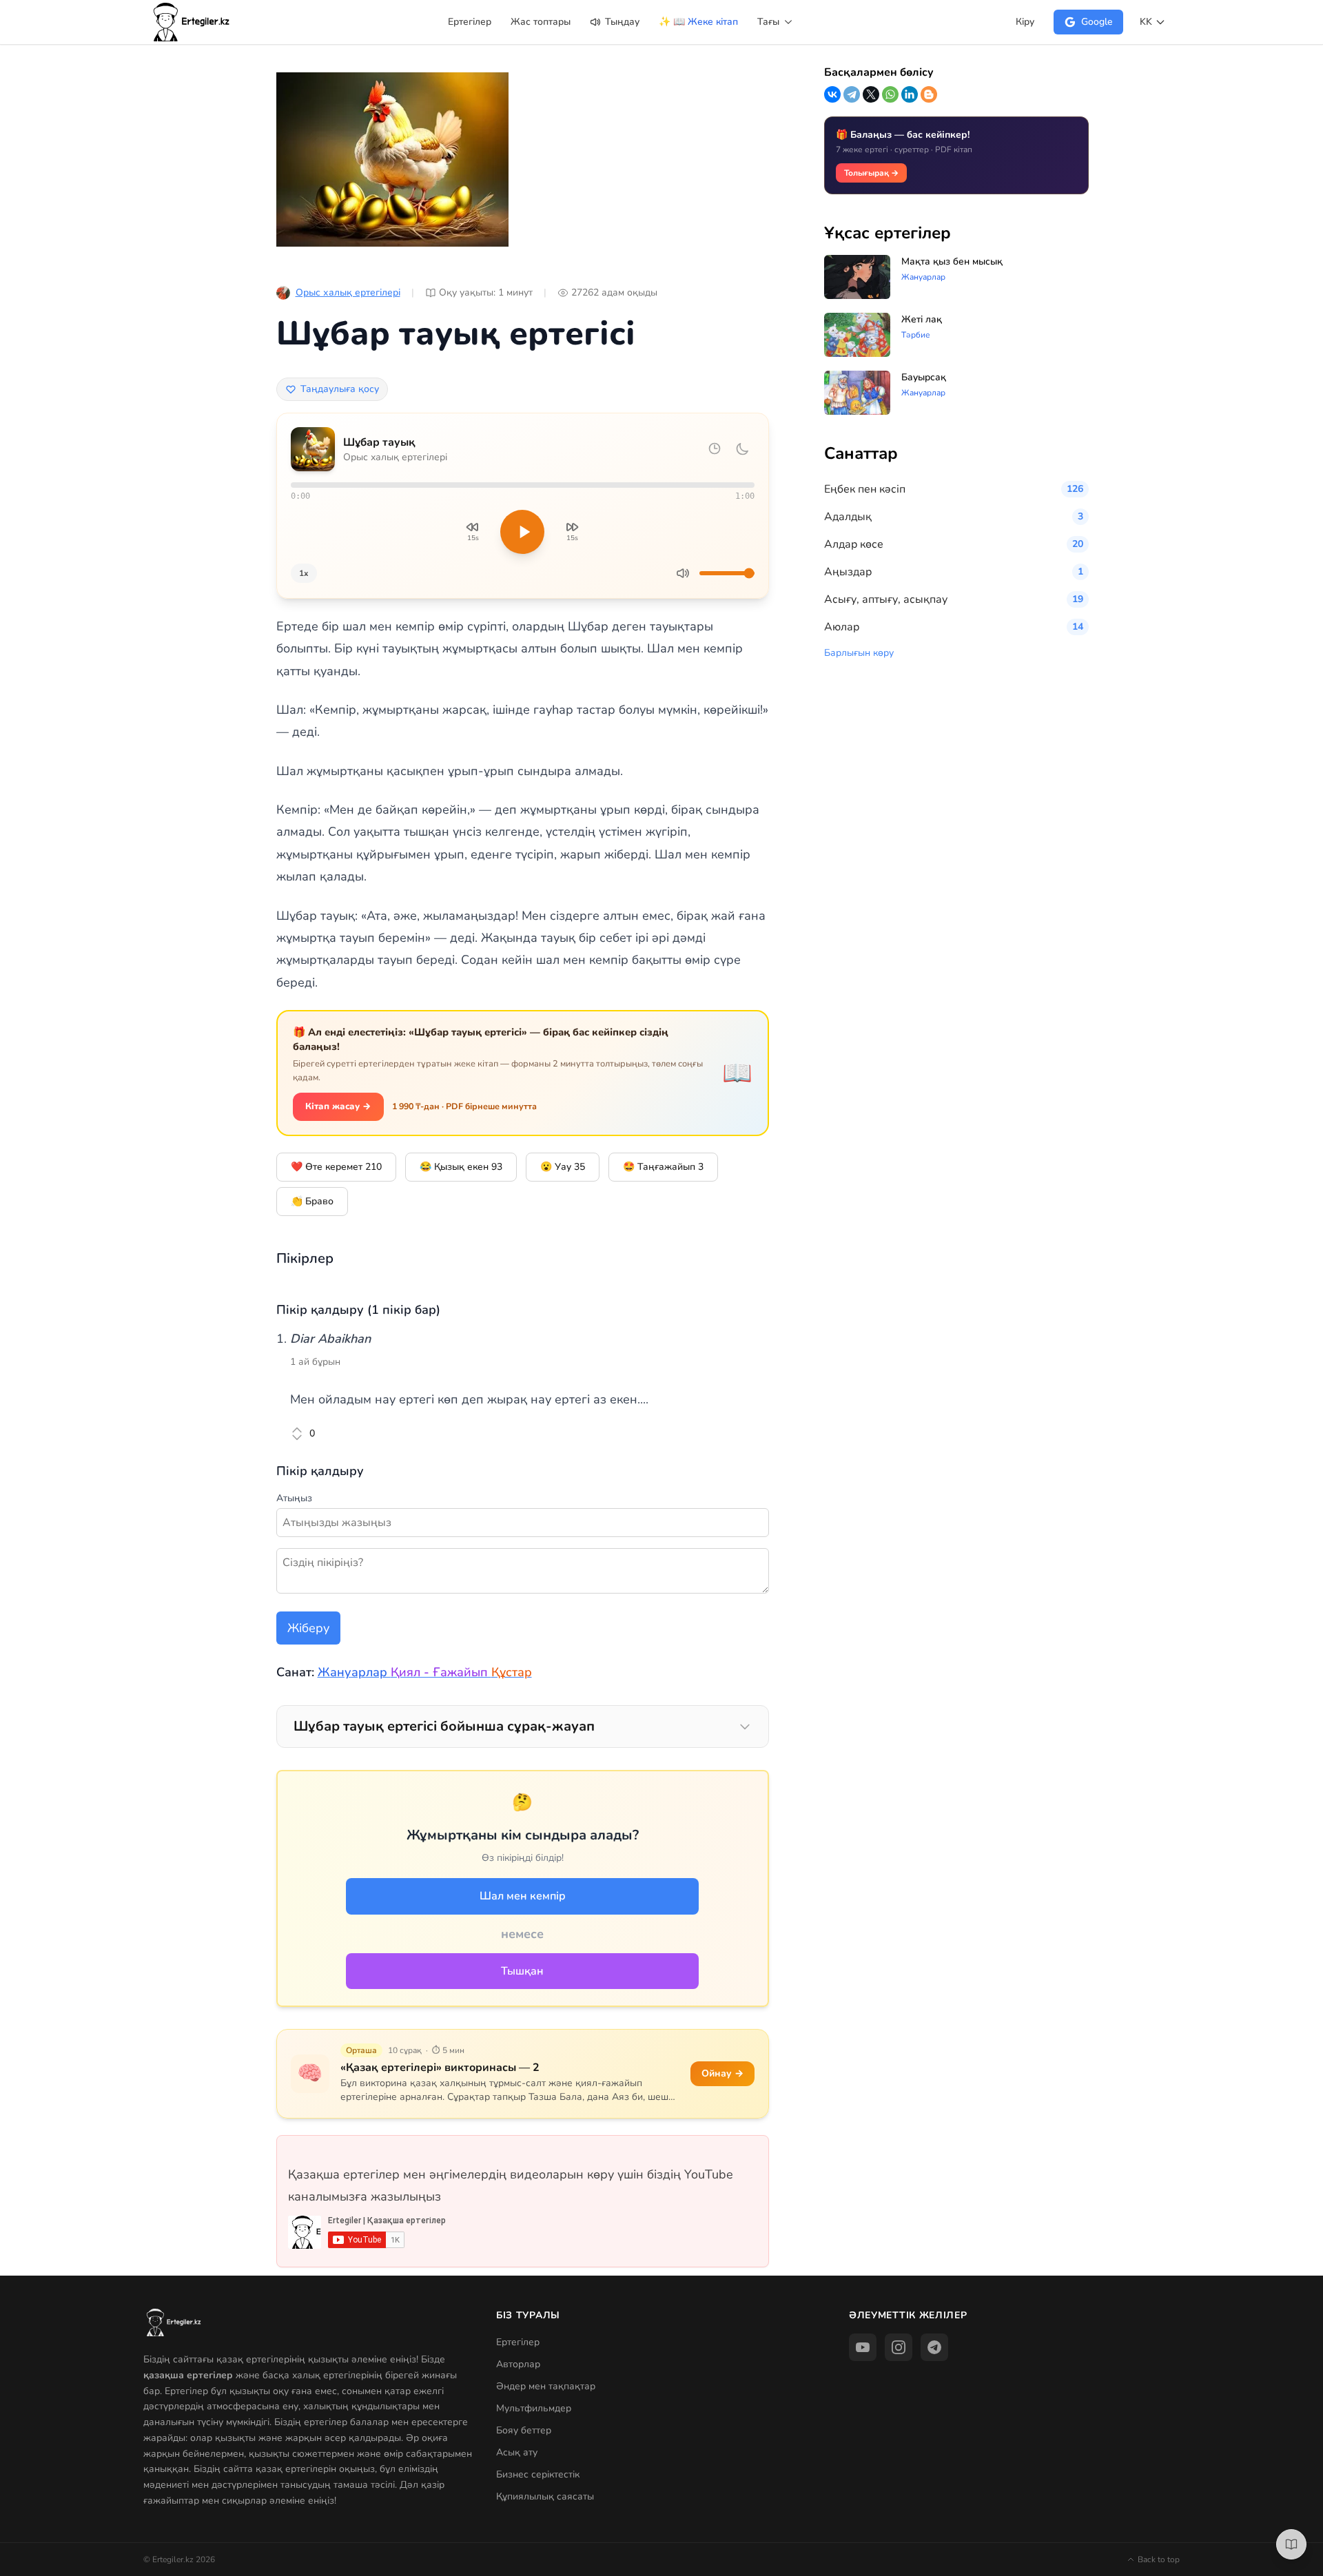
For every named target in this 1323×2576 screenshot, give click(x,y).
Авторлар (518, 2364)
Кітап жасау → (338, 1106)
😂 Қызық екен (461, 1167)
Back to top (1159, 2559)
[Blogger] (929, 94)
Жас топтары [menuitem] (541, 22)
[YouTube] (863, 2347)
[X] (871, 94)
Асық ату (517, 2452)
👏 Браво (312, 1201)
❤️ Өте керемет (336, 1167)
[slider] (523, 485)
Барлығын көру (859, 653)
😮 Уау (563, 1167)
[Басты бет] (192, 22)
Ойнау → (722, 2073)
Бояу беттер (524, 2430)
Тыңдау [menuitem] (621, 22)
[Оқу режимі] (1291, 2544)
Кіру (1025, 22)
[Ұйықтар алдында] (742, 449)
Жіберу (308, 1628)
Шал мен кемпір (523, 1896)
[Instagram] (899, 2347)
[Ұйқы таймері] (715, 449)
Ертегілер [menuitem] (470, 22)
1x (304, 573)
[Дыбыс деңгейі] (683, 573)
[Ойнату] (522, 532)
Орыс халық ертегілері (348, 292)
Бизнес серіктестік (538, 2474)
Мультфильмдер (534, 2408)
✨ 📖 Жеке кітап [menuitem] (698, 22)
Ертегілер (518, 2342)
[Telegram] (852, 94)
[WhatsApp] (890, 94)
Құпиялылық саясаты (545, 2496)
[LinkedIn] (910, 94)
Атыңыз (294, 1498)
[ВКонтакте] (832, 94)
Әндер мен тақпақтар (546, 2386)
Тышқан (522, 1971)
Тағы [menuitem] (770, 22)
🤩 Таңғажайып (663, 1167)
